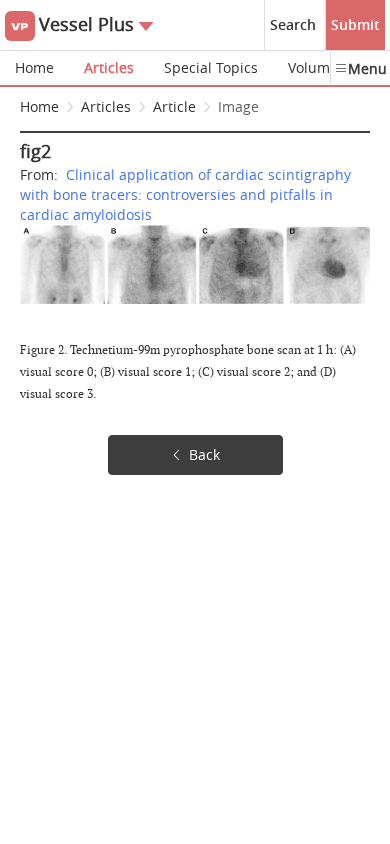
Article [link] (174, 106)
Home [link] (39, 106)
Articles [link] (106, 106)
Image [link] (238, 106)
